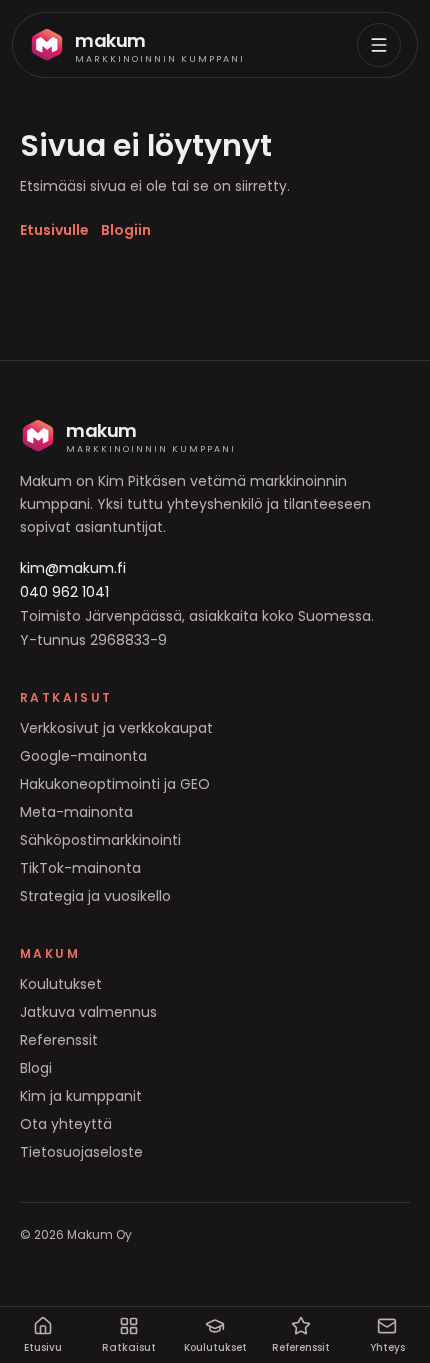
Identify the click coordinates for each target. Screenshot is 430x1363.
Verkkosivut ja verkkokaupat (116, 728)
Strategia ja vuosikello (95, 896)
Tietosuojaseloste (81, 1152)
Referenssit (59, 1040)
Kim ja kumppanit (81, 1096)
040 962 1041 (64, 592)
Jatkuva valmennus (88, 1012)
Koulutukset (61, 984)
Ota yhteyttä (66, 1124)
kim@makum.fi (73, 568)
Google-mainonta (83, 756)
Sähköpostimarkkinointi (100, 840)
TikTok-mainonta (80, 868)
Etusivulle (54, 230)
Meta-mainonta (76, 812)
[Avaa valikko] (379, 45)
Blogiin (126, 230)
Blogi (36, 1068)
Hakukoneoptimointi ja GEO (115, 784)
